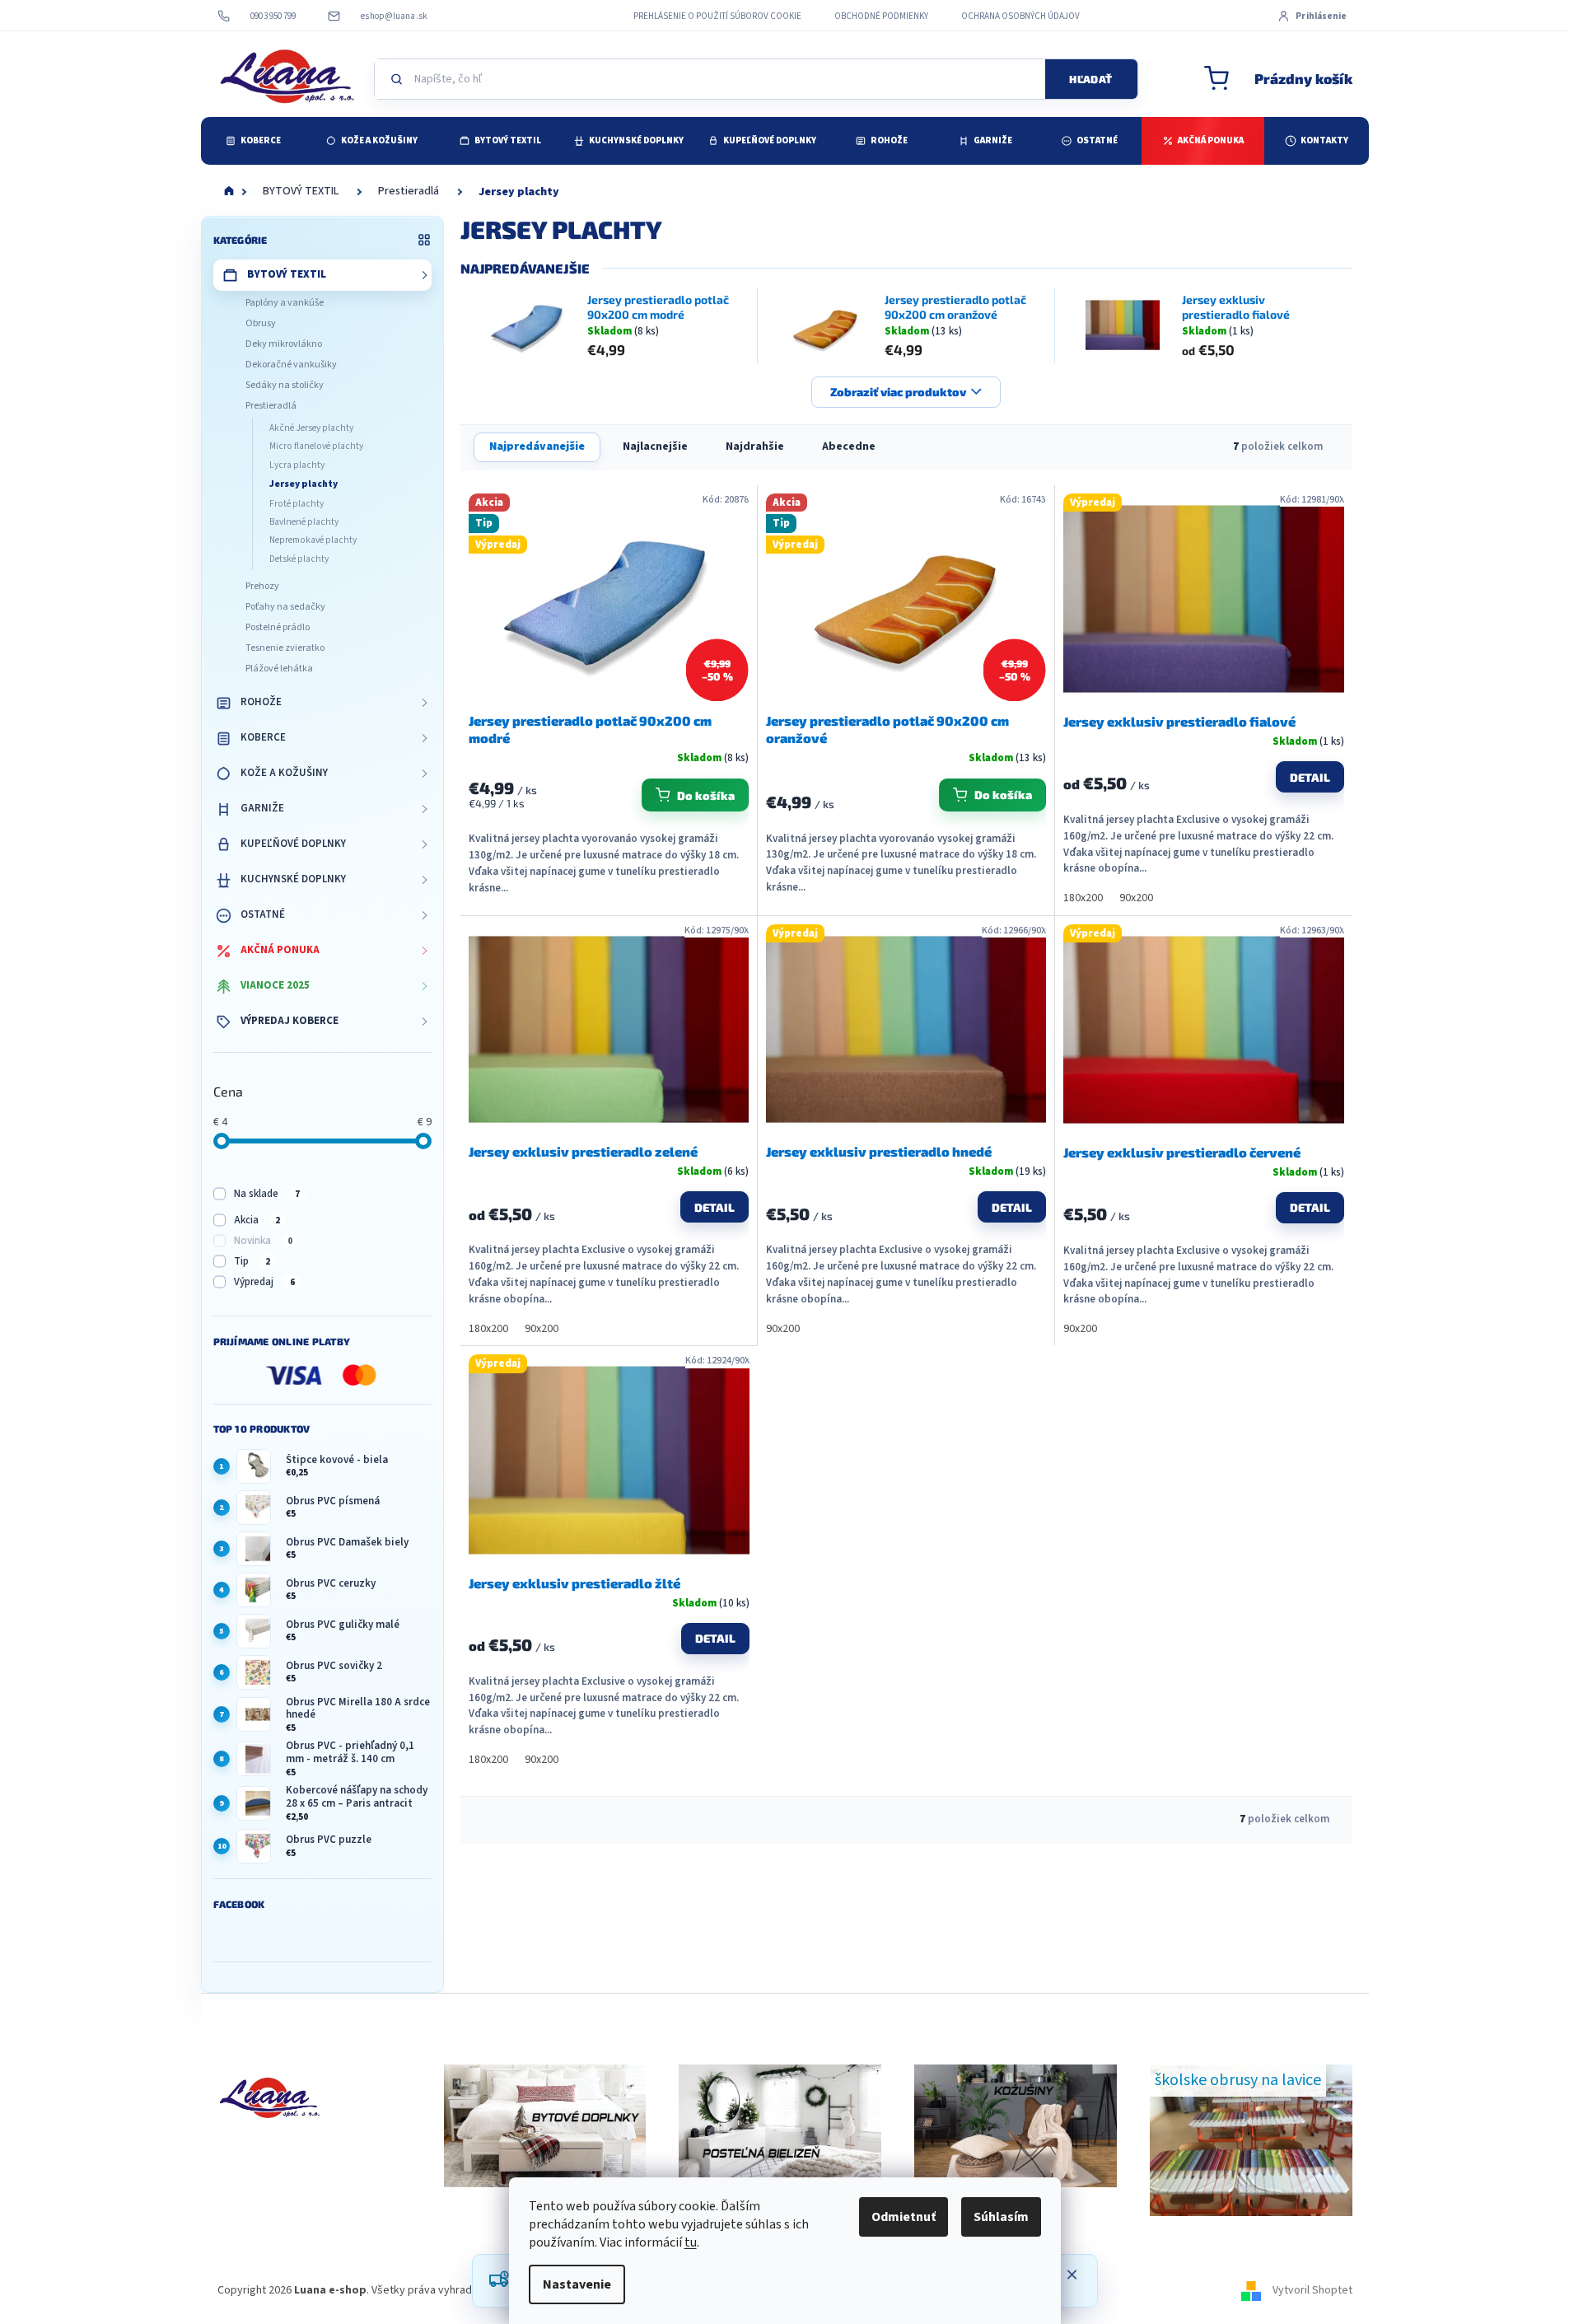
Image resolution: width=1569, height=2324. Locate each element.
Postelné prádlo (278, 627)
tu (691, 2242)
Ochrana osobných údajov (1020, 16)
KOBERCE (263, 737)
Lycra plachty (297, 465)
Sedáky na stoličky (285, 385)
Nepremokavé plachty (313, 540)
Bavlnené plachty (304, 522)
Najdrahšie (755, 447)
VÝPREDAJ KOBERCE (290, 1021)
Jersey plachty (304, 484)
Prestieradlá (271, 406)
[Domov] (229, 192)
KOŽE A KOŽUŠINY (284, 773)
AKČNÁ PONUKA (280, 950)
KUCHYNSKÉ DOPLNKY (293, 879)
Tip (252, 1261)
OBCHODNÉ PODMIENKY (881, 16)
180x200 (1083, 898)
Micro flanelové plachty (316, 446)
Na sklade (267, 1194)
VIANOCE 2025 (275, 985)
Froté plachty (297, 504)
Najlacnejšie (655, 447)
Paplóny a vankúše (285, 303)
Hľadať (1090, 79)
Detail (1310, 777)
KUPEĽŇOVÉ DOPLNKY (293, 844)
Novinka (263, 1241)
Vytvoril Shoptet (1312, 2290)
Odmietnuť (904, 2217)
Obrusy (261, 323)
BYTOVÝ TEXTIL (287, 274)
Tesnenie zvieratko (285, 648)
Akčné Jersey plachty (311, 428)
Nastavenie (577, 2284)
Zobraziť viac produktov (898, 392)
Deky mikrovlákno (284, 344)
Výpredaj (264, 1282)
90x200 (1136, 898)
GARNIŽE (262, 808)
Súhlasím (1001, 2217)
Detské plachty (299, 559)
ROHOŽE (261, 702)
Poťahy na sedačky (285, 607)
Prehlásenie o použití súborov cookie (717, 16)
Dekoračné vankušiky (291, 365)
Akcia (257, 1220)
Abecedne (849, 447)
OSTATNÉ (263, 914)
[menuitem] (253, 141)
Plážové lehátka (279, 669)
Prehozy (262, 586)
